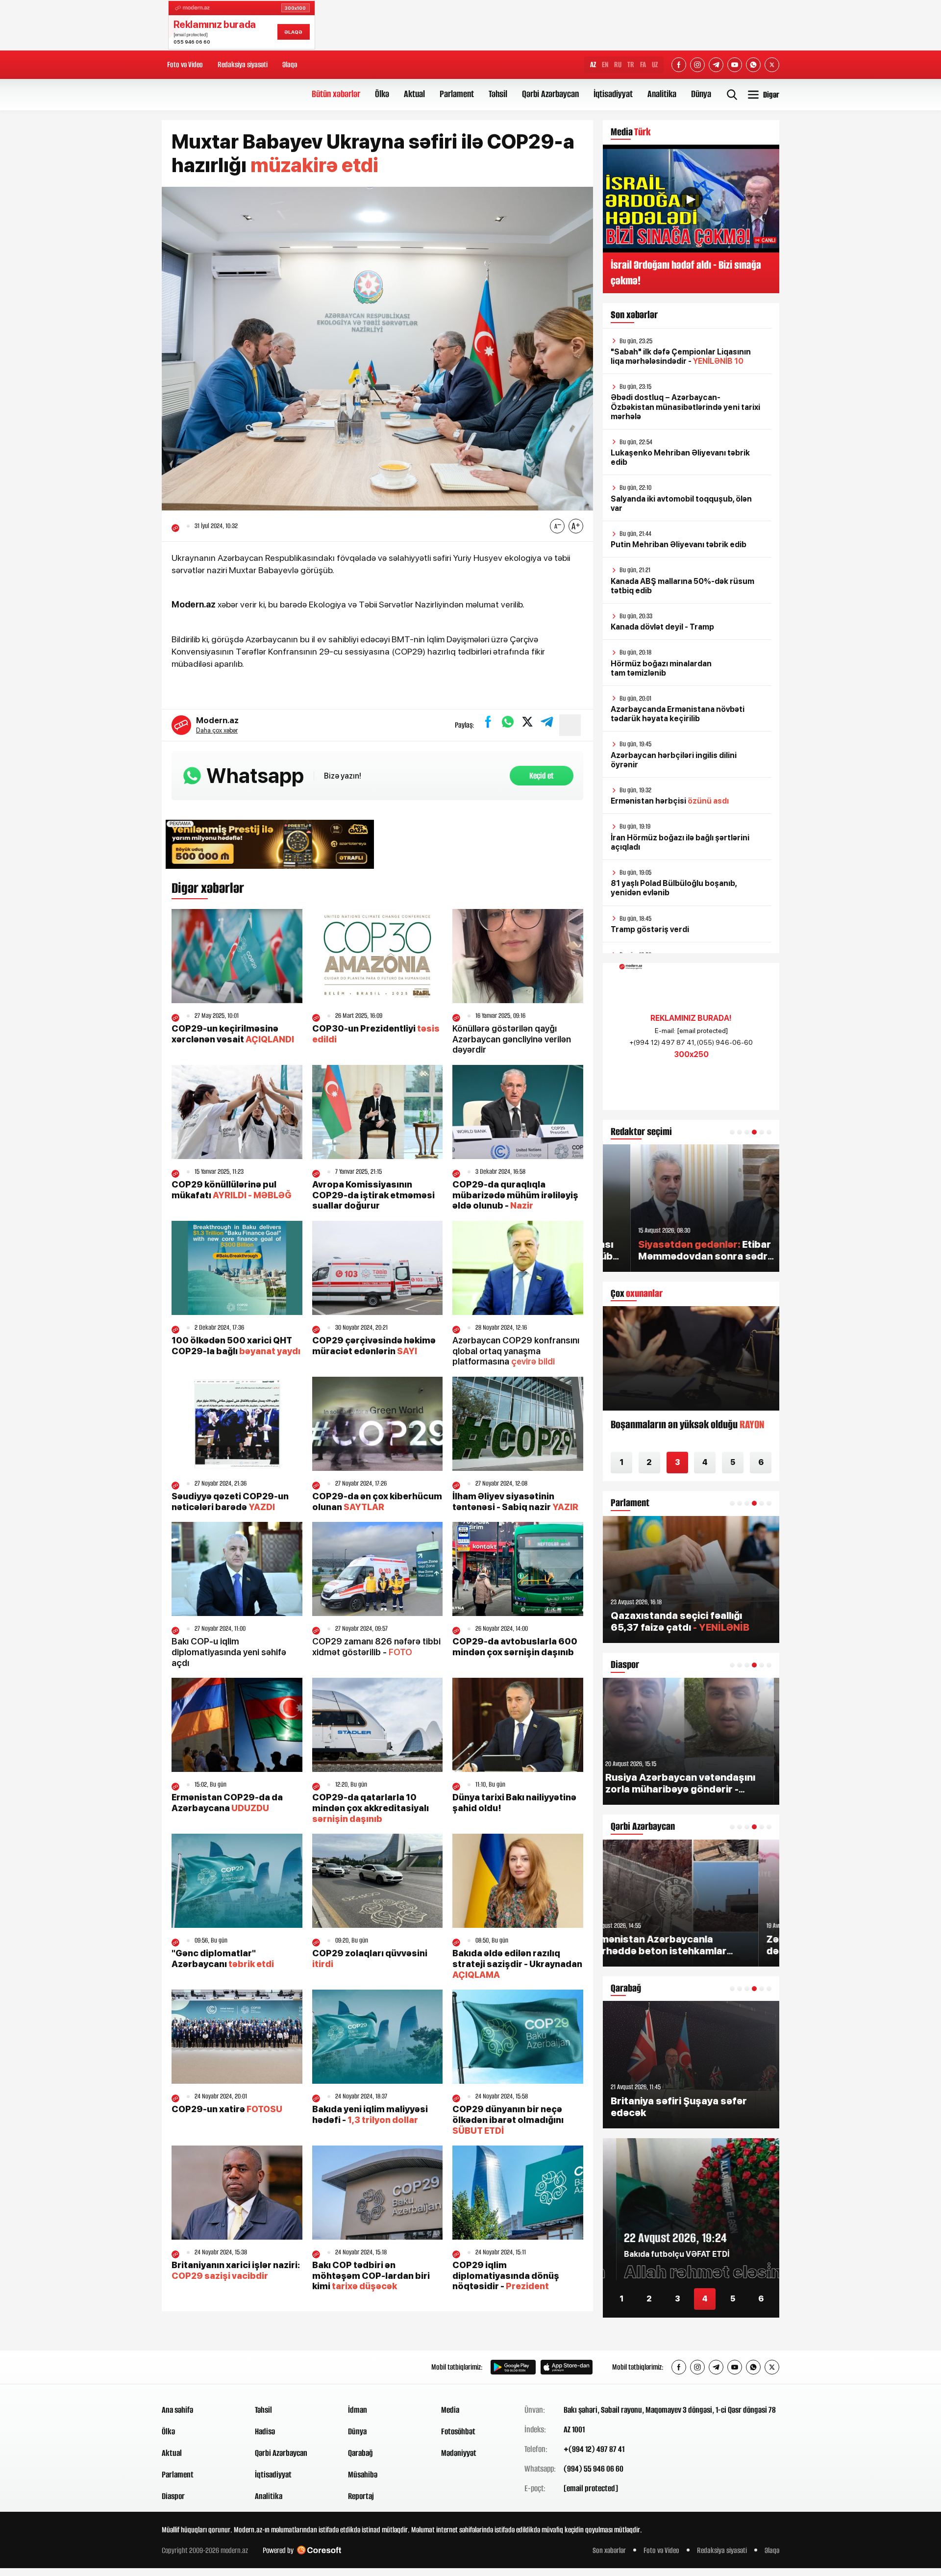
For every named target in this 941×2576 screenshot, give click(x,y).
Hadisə (265, 2431)
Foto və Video (185, 64)
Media (450, 2410)
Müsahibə (363, 2475)
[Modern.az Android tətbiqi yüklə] (513, 2367)
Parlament (457, 94)
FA (643, 64)
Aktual (414, 94)
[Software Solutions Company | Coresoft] (319, 2550)
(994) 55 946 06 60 (594, 2469)
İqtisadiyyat (613, 94)
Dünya (701, 94)
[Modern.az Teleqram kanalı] (716, 65)
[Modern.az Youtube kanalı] (735, 65)
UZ (655, 64)
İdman (358, 2410)
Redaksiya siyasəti (243, 64)
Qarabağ (360, 2453)
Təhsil (498, 94)
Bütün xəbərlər (336, 94)
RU (618, 64)
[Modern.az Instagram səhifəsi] (697, 65)
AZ (593, 64)
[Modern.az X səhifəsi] (772, 65)
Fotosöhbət (458, 2431)
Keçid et (542, 776)
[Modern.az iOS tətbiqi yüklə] (567, 2367)
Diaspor (173, 2496)
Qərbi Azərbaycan (550, 94)
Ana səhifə (177, 2410)
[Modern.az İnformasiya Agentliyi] (199, 2367)
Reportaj (361, 2496)
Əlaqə (290, 64)
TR (631, 64)
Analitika (662, 94)
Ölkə (382, 94)
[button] (732, 1132)
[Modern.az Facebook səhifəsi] (679, 65)
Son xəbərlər (609, 2550)
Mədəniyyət (459, 2453)
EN (605, 64)
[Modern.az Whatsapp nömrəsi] (753, 65)
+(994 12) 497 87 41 (594, 2449)
